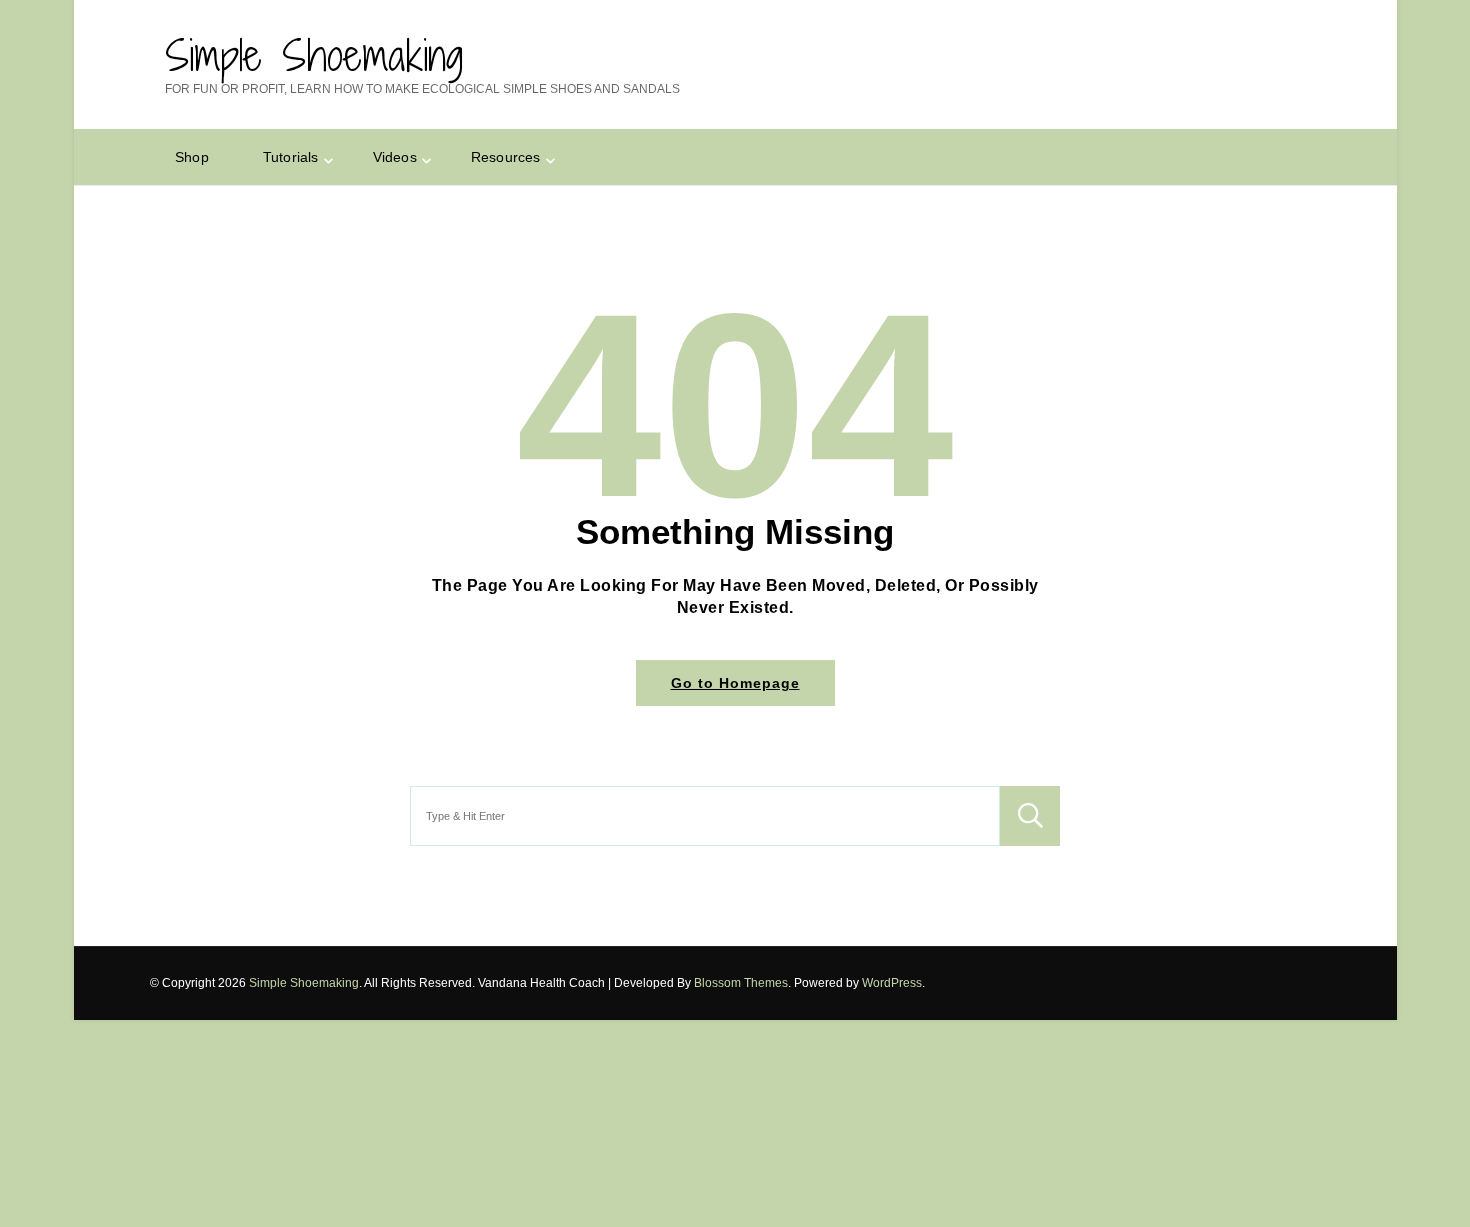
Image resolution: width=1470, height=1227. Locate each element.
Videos (395, 157)
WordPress (892, 983)
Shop (192, 157)
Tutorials (291, 157)
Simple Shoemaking (314, 55)
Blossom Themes (741, 983)
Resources (506, 157)
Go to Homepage (735, 683)
